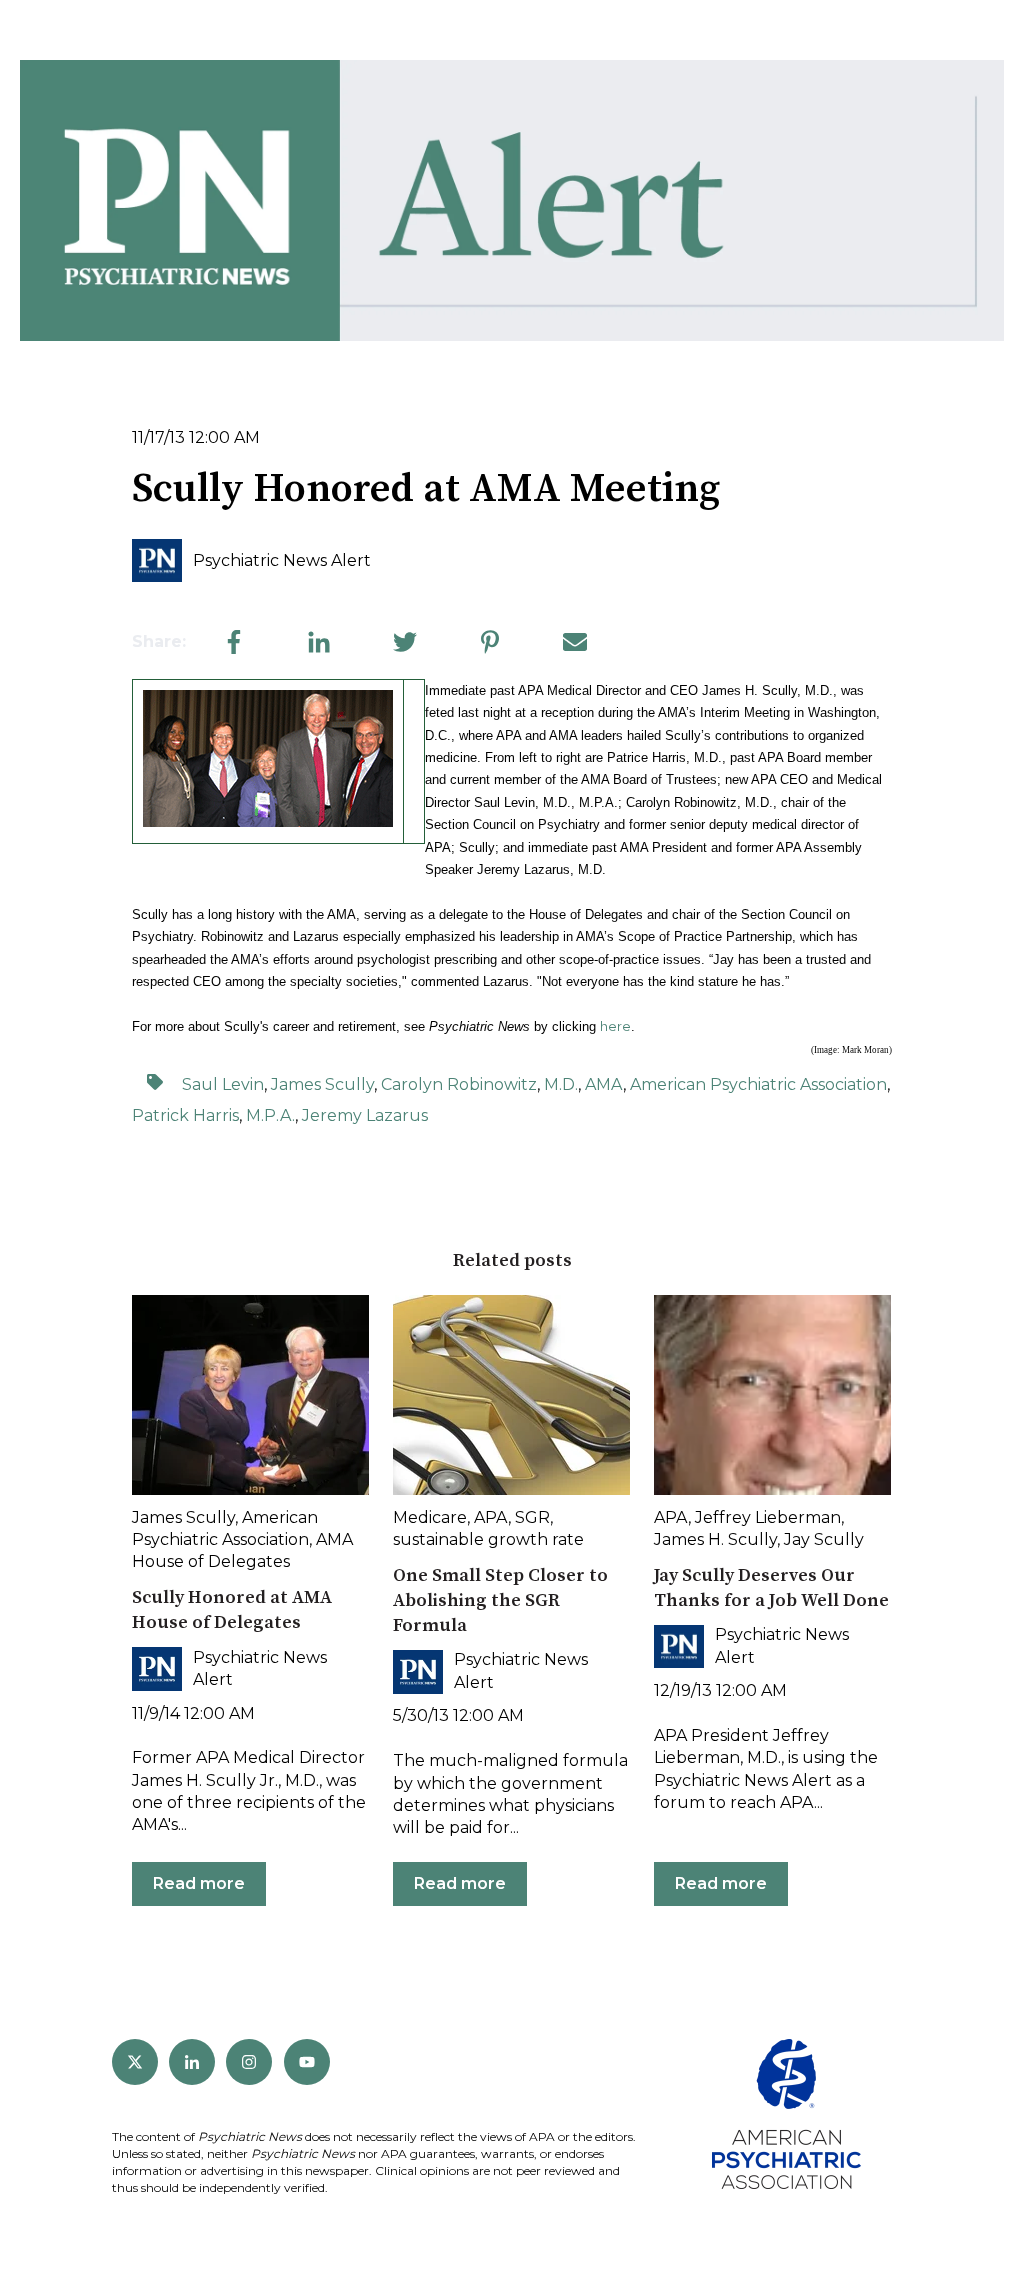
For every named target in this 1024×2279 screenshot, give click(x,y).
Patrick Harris (185, 1115)
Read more (199, 1883)
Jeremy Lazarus (365, 1115)
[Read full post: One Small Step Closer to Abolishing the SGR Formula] (511, 1395)
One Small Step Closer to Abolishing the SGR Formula (500, 1600)
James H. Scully (715, 1539)
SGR (532, 1517)
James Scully (322, 1084)
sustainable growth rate (488, 1539)
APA (491, 1517)
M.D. (561, 1084)
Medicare (430, 1517)
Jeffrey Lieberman (768, 1517)
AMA (604, 1084)
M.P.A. (270, 1115)
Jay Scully (824, 1539)
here (615, 1026)
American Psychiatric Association (758, 1084)
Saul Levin (223, 1084)
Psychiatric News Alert (282, 560)
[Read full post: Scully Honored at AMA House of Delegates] (250, 1395)
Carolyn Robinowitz (459, 1084)
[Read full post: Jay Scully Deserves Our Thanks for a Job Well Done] (772, 1395)
